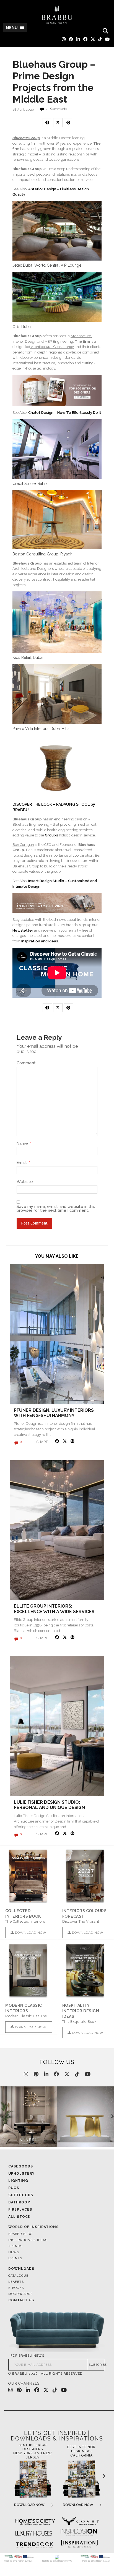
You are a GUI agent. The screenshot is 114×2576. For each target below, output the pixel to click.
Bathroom (20, 2202)
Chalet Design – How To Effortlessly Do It (65, 413)
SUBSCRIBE (96, 2365)
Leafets (16, 2282)
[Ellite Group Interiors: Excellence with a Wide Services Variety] (57, 1530)
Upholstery (21, 2174)
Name (24, 1143)
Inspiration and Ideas (40, 941)
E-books (16, 2288)
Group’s (52, 835)
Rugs (14, 2188)
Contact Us (21, 2300)
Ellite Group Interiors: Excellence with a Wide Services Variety (54, 1611)
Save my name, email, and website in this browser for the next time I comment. (56, 1209)
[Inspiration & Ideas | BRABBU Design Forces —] (57, 15)
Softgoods (21, 2195)
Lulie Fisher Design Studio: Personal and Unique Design (49, 1805)
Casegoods (21, 2166)
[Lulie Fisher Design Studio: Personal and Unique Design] (57, 1726)
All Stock (19, 2217)
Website (25, 1182)
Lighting (18, 2181)
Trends (15, 2246)
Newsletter (23, 930)
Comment (26, 1063)
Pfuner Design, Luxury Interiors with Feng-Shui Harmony (54, 1413)
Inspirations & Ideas (28, 2240)
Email (23, 1163)
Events (15, 2258)
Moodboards (20, 2294)
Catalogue (18, 2276)
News (14, 2252)
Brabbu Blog (20, 2234)
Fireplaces (20, 2210)
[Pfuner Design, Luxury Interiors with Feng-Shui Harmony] (57, 1334)
